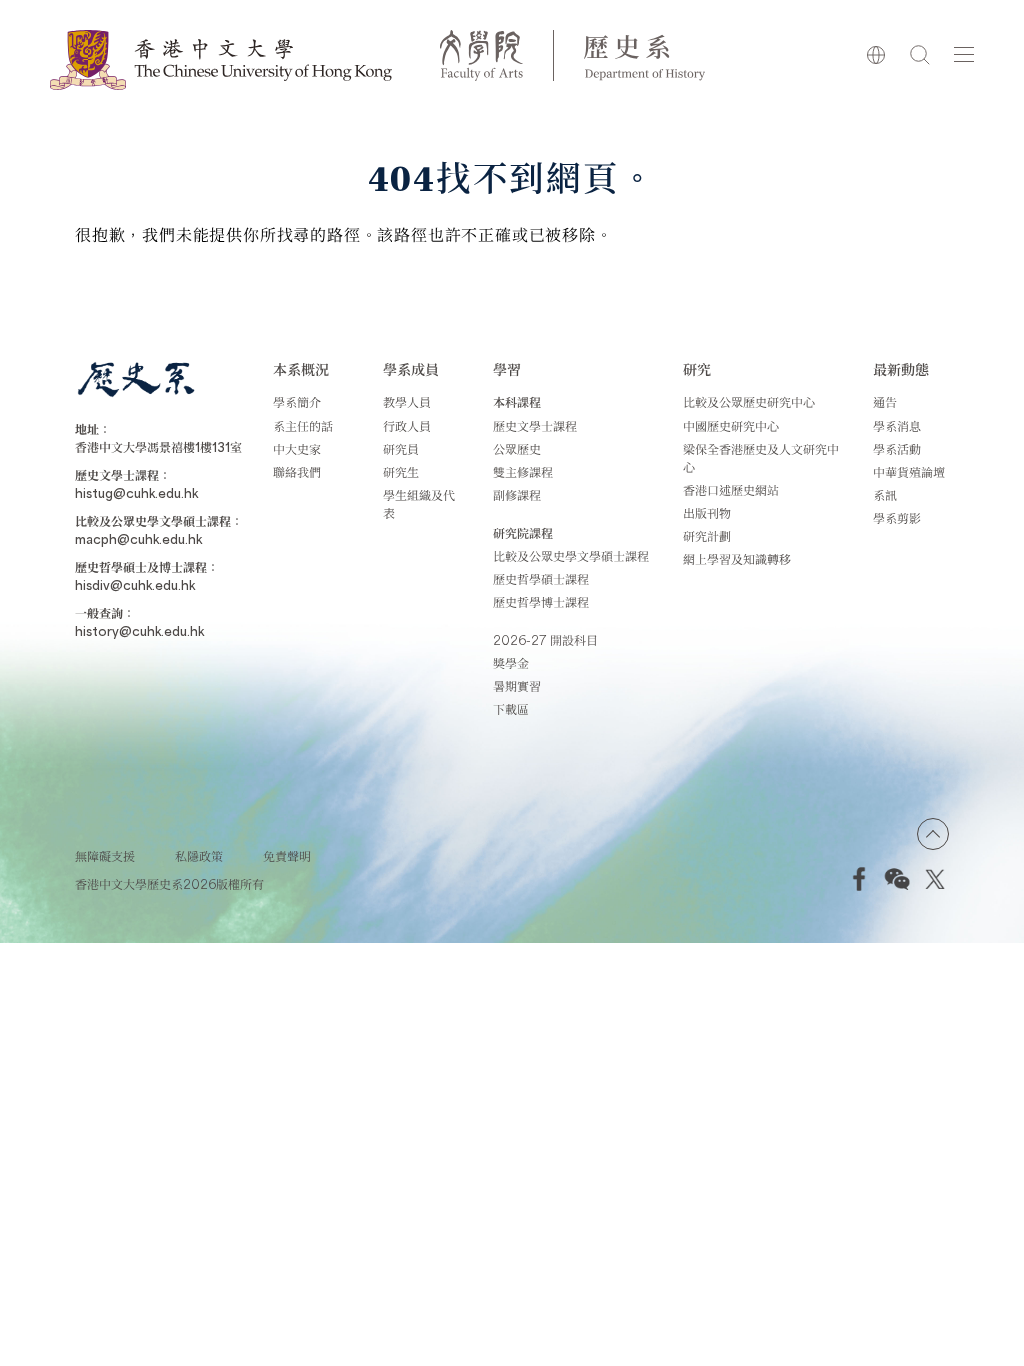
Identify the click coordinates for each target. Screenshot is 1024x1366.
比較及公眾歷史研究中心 (749, 402)
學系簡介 (297, 402)
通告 (885, 402)
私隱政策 (199, 856)
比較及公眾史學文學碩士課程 (571, 556)
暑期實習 (517, 686)
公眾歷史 (517, 449)
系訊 (885, 495)
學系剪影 (897, 518)
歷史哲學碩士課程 (541, 579)
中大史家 (297, 449)
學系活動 (897, 449)
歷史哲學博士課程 (541, 602)
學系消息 (897, 426)
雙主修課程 (523, 472)
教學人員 (407, 402)
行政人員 (407, 426)
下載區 (511, 709)
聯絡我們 (297, 472)
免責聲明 (287, 856)
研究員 (401, 449)
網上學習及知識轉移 (737, 559)
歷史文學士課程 (535, 426)
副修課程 (517, 495)
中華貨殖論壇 (909, 472)
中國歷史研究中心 (731, 426)
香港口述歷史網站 (731, 490)
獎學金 (511, 663)
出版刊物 (707, 513)
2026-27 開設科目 (545, 640)
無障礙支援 (105, 856)
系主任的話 (303, 426)
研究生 (401, 472)
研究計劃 (707, 536)
